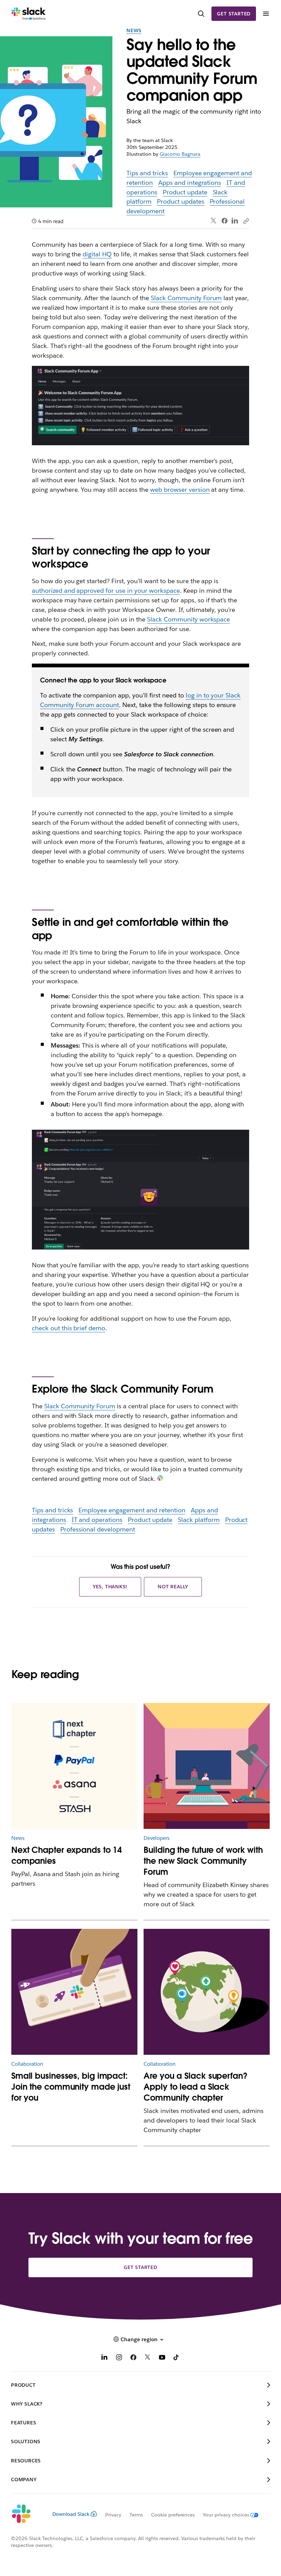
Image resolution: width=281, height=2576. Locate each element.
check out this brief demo (69, 1328)
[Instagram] (119, 2358)
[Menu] (266, 14)
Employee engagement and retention (132, 1510)
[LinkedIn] (235, 221)
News (134, 30)
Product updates (181, 201)
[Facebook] (224, 221)
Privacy (113, 2515)
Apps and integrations (190, 183)
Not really (173, 1587)
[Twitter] (214, 221)
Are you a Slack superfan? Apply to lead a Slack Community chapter (196, 2087)
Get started (234, 14)
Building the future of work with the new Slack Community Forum (203, 1861)
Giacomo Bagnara (180, 154)
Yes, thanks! (110, 1587)
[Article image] (207, 1766)
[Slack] (29, 14)
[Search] (201, 14)
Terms (136, 2515)
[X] (148, 2358)
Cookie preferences (173, 2515)
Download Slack (71, 2514)
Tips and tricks (147, 173)
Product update (185, 192)
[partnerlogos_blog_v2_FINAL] (74, 1766)
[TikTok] (176, 2358)
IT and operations (97, 1520)
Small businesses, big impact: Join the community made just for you (71, 2087)
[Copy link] (246, 221)
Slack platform (199, 1520)
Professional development (98, 1529)
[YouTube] (162, 2358)
